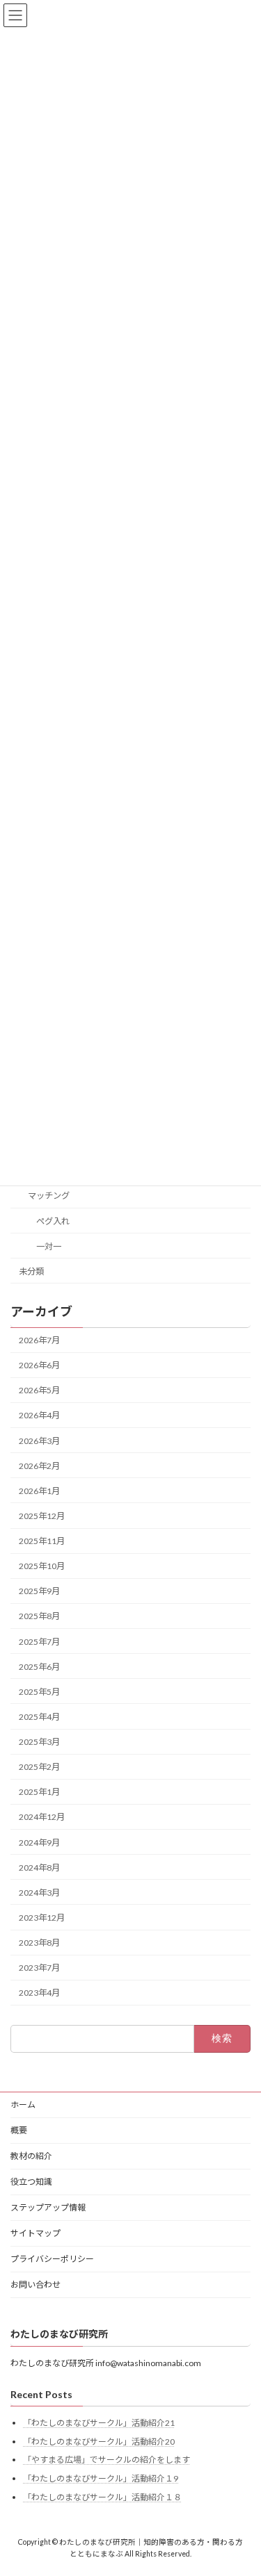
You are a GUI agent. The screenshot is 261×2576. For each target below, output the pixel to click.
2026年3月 (39, 1441)
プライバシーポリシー (52, 2259)
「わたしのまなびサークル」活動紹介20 (99, 2442)
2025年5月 (39, 1692)
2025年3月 (39, 1742)
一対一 (49, 1246)
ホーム (23, 2105)
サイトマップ (35, 2233)
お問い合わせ (35, 2284)
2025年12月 (42, 1516)
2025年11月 (42, 1541)
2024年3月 (39, 1893)
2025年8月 (39, 1616)
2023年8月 (39, 1943)
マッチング (49, 1196)
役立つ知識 (31, 2182)
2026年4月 (39, 1415)
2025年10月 (42, 1566)
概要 (19, 2130)
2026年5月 (39, 1390)
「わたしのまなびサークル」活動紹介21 (99, 2423)
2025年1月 (39, 1792)
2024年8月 (39, 1868)
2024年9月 (39, 1843)
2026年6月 (39, 1365)
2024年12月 (42, 1817)
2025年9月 (39, 1591)
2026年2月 (39, 1466)
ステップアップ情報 (48, 2207)
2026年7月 (39, 1340)
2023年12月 (42, 1918)
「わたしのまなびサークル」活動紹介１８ (102, 2497)
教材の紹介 (31, 2156)
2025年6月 (39, 1667)
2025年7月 (39, 1642)
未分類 (31, 1271)
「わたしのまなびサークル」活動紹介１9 (101, 2478)
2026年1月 (39, 1491)
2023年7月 (39, 1968)
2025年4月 (39, 1717)
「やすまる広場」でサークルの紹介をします (106, 2460)
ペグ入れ (53, 1221)
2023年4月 (39, 1993)
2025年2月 (39, 1767)
